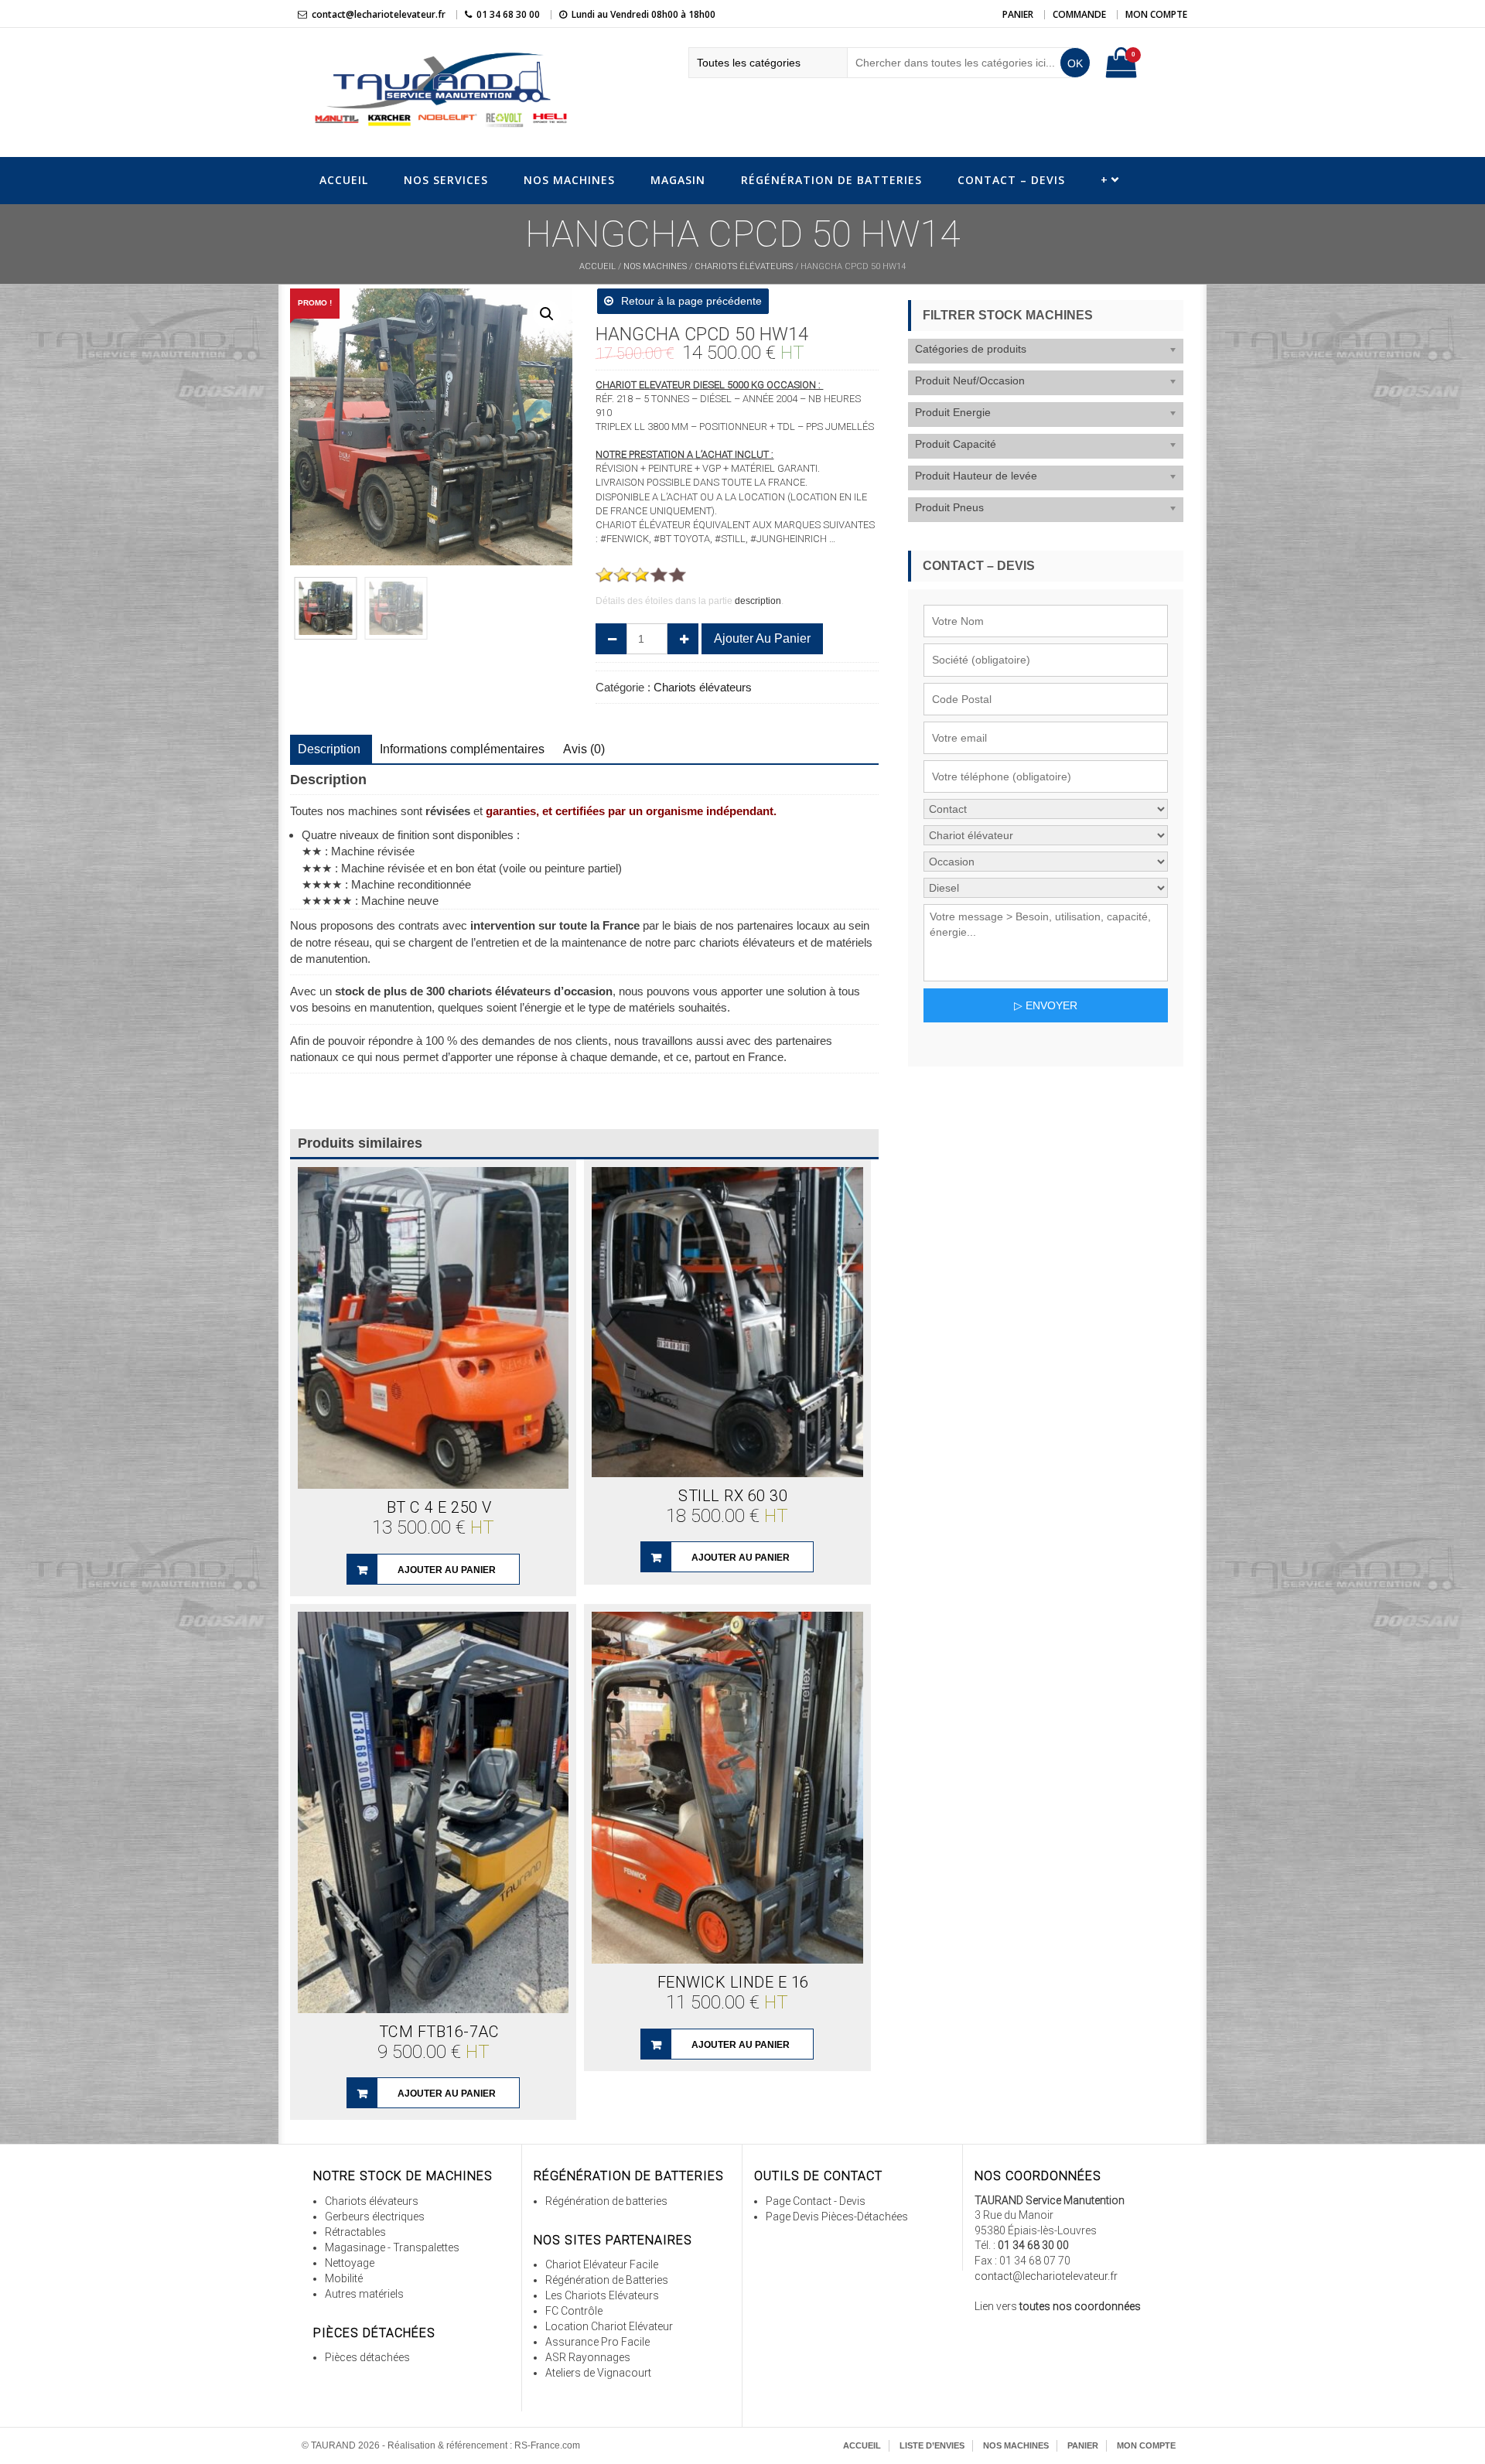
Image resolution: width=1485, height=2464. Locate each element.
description (758, 601)
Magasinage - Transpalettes (392, 2247)
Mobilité (344, 2278)
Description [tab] (329, 749)
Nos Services (446, 180)
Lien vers (1058, 2306)
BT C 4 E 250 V (439, 1507)
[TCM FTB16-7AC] (433, 1812)
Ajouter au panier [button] (447, 1570)
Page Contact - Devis (816, 2201)
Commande (1079, 14)
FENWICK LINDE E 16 (733, 1982)
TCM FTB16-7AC (439, 2032)
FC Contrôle (574, 2311)
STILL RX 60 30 (733, 1496)
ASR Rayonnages (588, 2357)
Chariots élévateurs (744, 266)
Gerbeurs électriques (375, 2217)
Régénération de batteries (606, 2201)
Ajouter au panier (762, 638)
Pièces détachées (367, 2357)
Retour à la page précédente (691, 301)
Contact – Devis (1011, 180)
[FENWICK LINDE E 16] (727, 1788)
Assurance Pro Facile (597, 2342)
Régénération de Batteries (831, 180)
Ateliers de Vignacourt (598, 2373)
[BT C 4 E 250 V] (433, 1328)
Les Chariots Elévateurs (602, 2295)
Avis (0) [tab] (584, 749)
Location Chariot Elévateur (609, 2326)
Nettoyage (350, 2263)
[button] (547, 314)
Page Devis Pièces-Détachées (837, 2217)
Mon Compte (1156, 14)
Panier (1018, 14)
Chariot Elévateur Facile (602, 2264)
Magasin (678, 180)
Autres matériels (364, 2294)
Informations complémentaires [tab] (462, 749)
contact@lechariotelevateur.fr (379, 14)
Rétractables (355, 2232)
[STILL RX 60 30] (727, 1322)
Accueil (344, 180)
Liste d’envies (932, 2445)
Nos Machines (569, 180)
